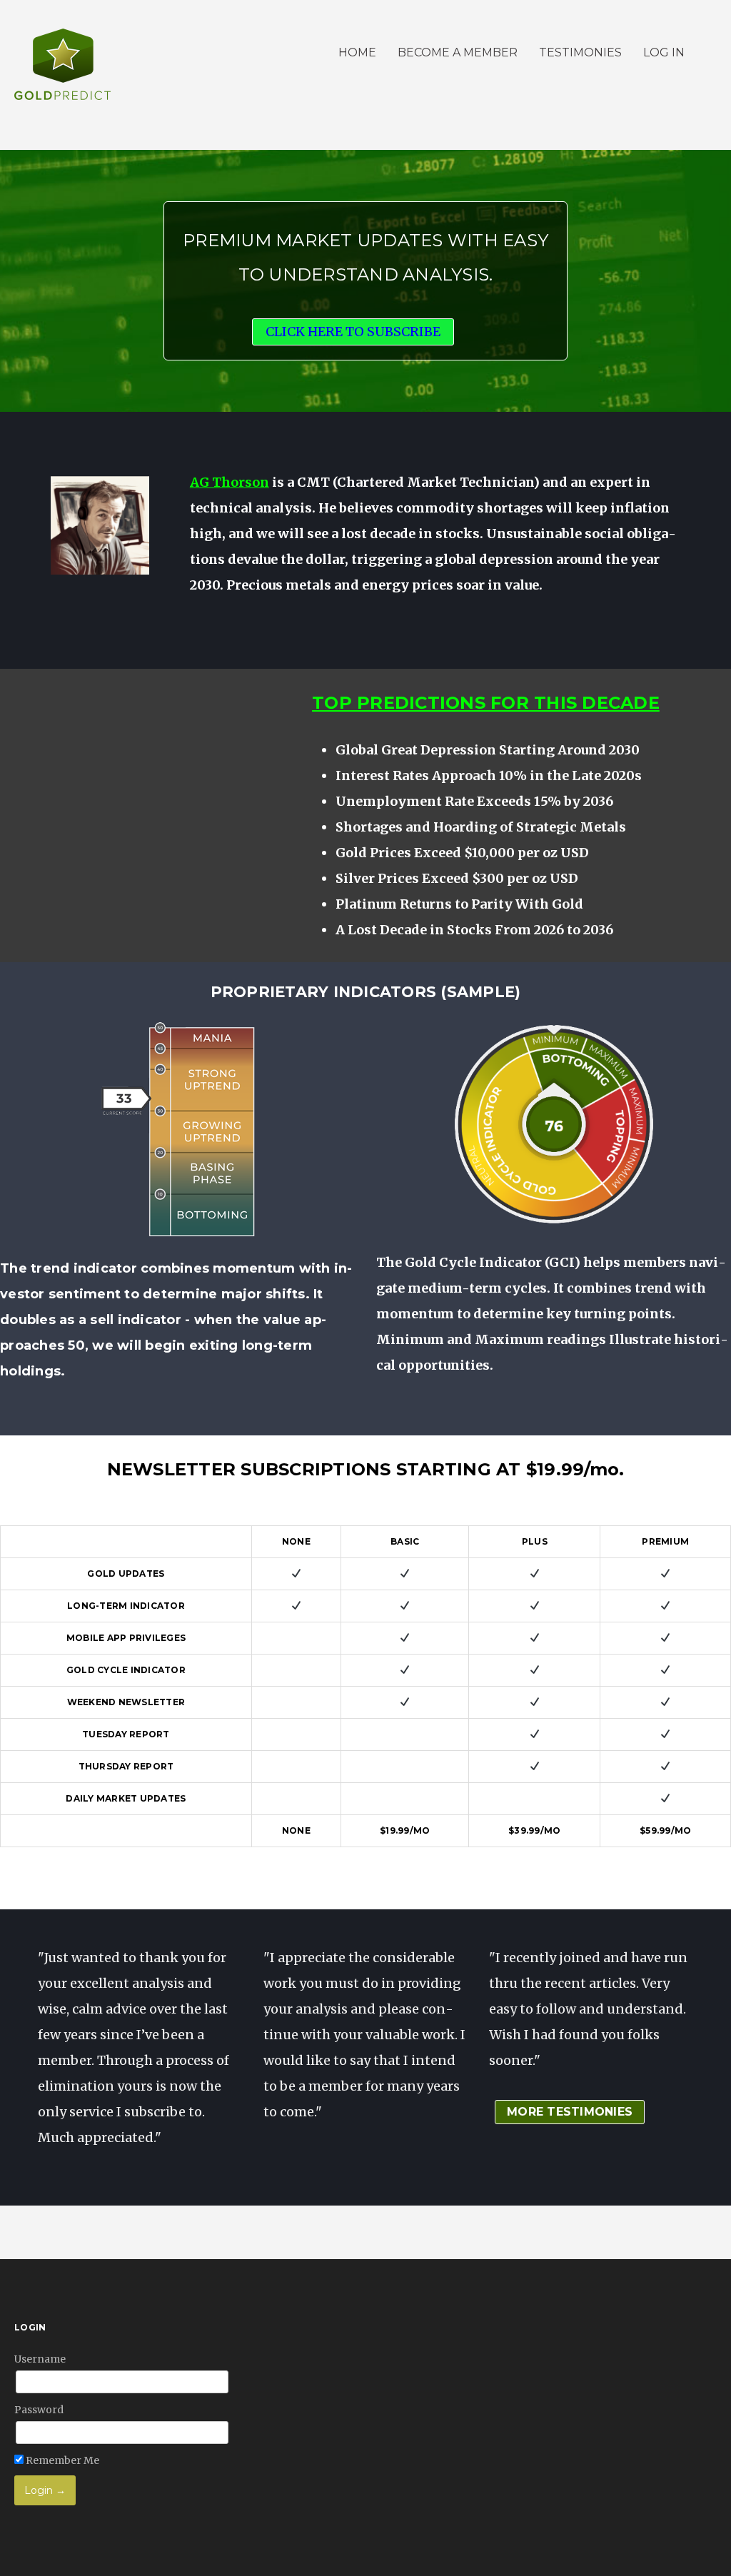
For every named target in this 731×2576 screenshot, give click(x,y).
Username (40, 2359)
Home (357, 52)
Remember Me (61, 2460)
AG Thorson (230, 482)
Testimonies (580, 52)
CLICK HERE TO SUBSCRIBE (353, 332)
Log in (664, 52)
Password (39, 2410)
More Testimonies (570, 2112)
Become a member (458, 52)
